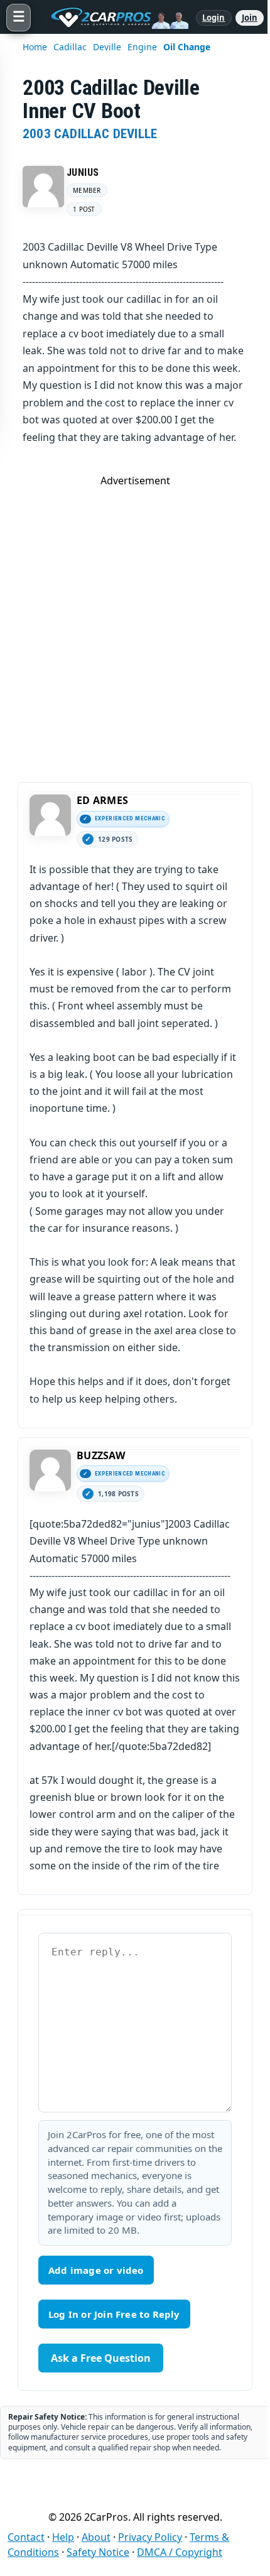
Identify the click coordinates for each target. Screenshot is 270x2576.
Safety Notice (98, 2552)
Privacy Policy (150, 2537)
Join (250, 18)
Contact (26, 2537)
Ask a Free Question (101, 2358)
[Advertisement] (135, 622)
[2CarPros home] (113, 18)
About (96, 2537)
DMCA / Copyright (180, 2552)
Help (63, 2537)
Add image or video (96, 2270)
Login (214, 18)
